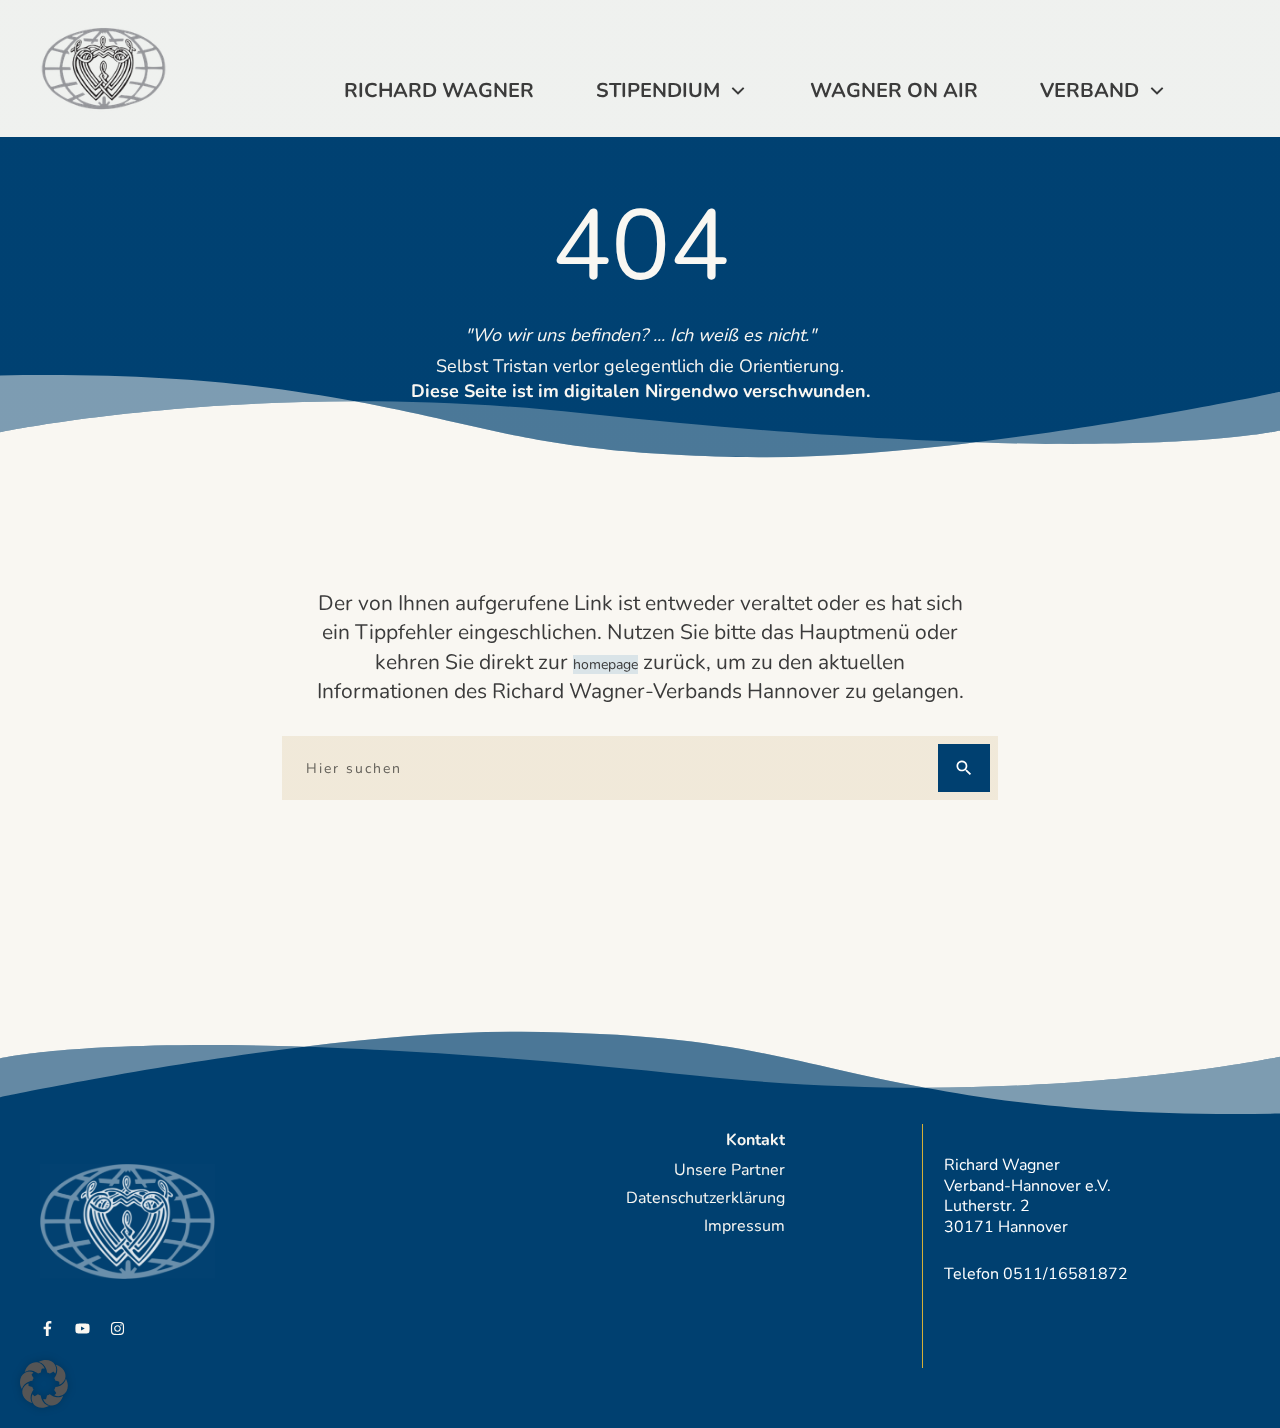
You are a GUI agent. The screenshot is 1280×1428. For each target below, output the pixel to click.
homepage (605, 664)
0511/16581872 (1065, 1274)
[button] (44, 1384)
